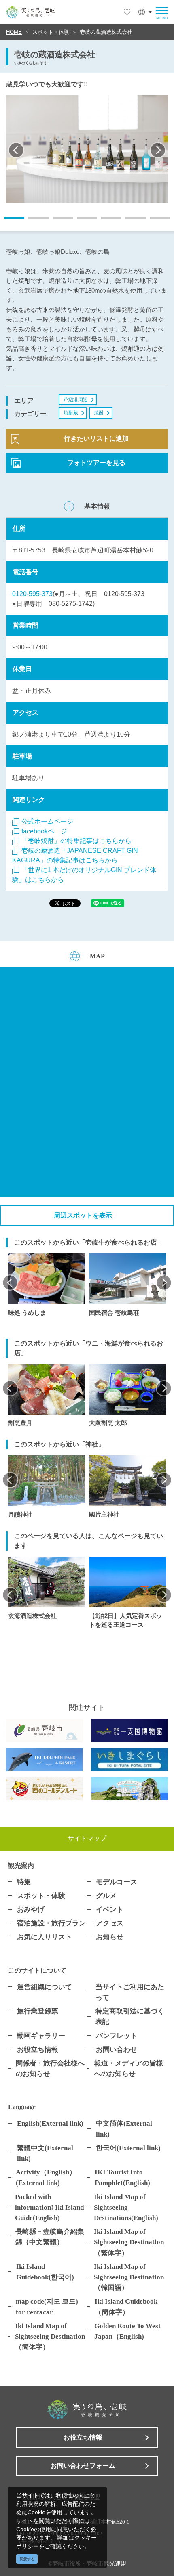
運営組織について (45, 1987)
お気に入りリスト (45, 1937)
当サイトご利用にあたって (130, 1992)
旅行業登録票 (38, 2011)
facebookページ (44, 831)
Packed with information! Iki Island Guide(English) (49, 2207)
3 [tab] (57, 221)
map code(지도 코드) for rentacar (47, 2306)
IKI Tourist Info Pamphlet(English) (122, 2177)
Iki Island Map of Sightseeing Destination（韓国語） (129, 2277)
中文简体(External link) (124, 2128)
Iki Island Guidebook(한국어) (45, 2272)
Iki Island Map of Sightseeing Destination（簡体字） (50, 2336)
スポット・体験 (51, 32)
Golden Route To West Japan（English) (127, 2331)
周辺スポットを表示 (83, 1215)
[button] (145, 12)
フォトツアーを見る (96, 463)
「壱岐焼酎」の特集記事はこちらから (76, 841)
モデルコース (117, 1882)
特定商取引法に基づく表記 (130, 2016)
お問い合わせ (117, 2049)
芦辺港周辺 (76, 400)
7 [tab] (154, 221)
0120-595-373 (32, 594)
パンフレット (117, 2036)
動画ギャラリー (41, 2036)
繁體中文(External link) (45, 2153)
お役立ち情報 (38, 2049)
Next (158, 150)
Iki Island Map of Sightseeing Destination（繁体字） (129, 2242)
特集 (24, 1882)
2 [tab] (32, 221)
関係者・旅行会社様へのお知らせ (50, 2068)
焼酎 (99, 413)
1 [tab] (8, 221)
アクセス (110, 1923)
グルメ (106, 1896)
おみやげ (31, 1909)
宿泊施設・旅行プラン (51, 1923)
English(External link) (50, 2123)
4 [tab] (81, 221)
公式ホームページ (47, 821)
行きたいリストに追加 (96, 438)
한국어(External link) (128, 2148)
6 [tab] (129, 221)
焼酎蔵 (71, 413)
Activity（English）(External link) (46, 2177)
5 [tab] (105, 221)
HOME (14, 32)
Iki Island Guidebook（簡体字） (126, 2306)
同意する (27, 2559)
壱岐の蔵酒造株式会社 (106, 32)
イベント (110, 1909)
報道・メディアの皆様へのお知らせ (129, 2068)
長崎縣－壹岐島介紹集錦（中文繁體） (50, 2237)
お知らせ (110, 1937)
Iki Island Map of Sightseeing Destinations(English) (126, 2207)
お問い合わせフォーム (83, 2466)
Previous (16, 150)
